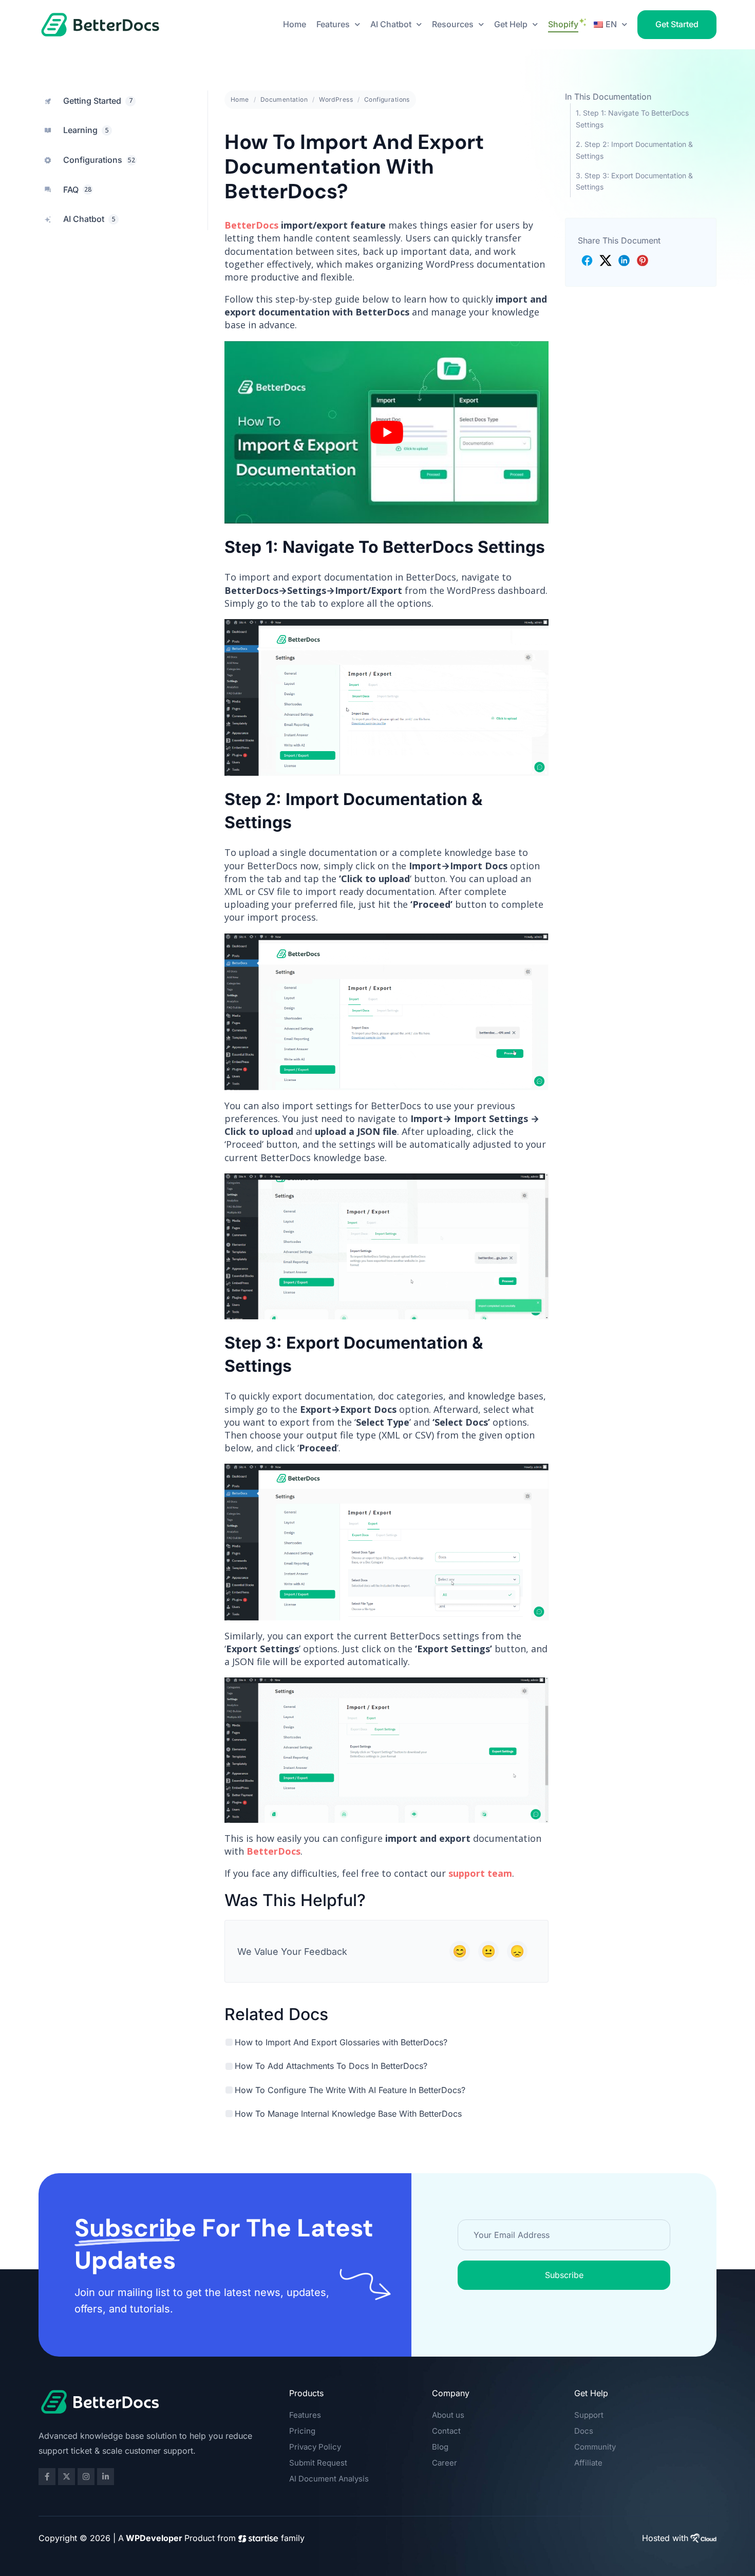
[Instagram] (86, 2477)
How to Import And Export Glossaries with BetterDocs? (341, 2042)
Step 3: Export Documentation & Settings (634, 181)
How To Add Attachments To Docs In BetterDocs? (331, 2066)
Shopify (563, 24)
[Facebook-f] (47, 2477)
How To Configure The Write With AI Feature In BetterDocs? (350, 2090)
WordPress (336, 99)
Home (295, 24)
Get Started (677, 24)
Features (333, 24)
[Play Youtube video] (386, 432)
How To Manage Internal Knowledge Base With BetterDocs (348, 2114)
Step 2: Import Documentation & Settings (634, 150)
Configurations (387, 99)
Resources (453, 24)
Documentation (284, 99)
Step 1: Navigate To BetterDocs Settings (632, 118)
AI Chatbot (391, 24)
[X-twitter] (67, 2477)
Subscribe (564, 2275)
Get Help (511, 24)
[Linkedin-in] (106, 2477)
